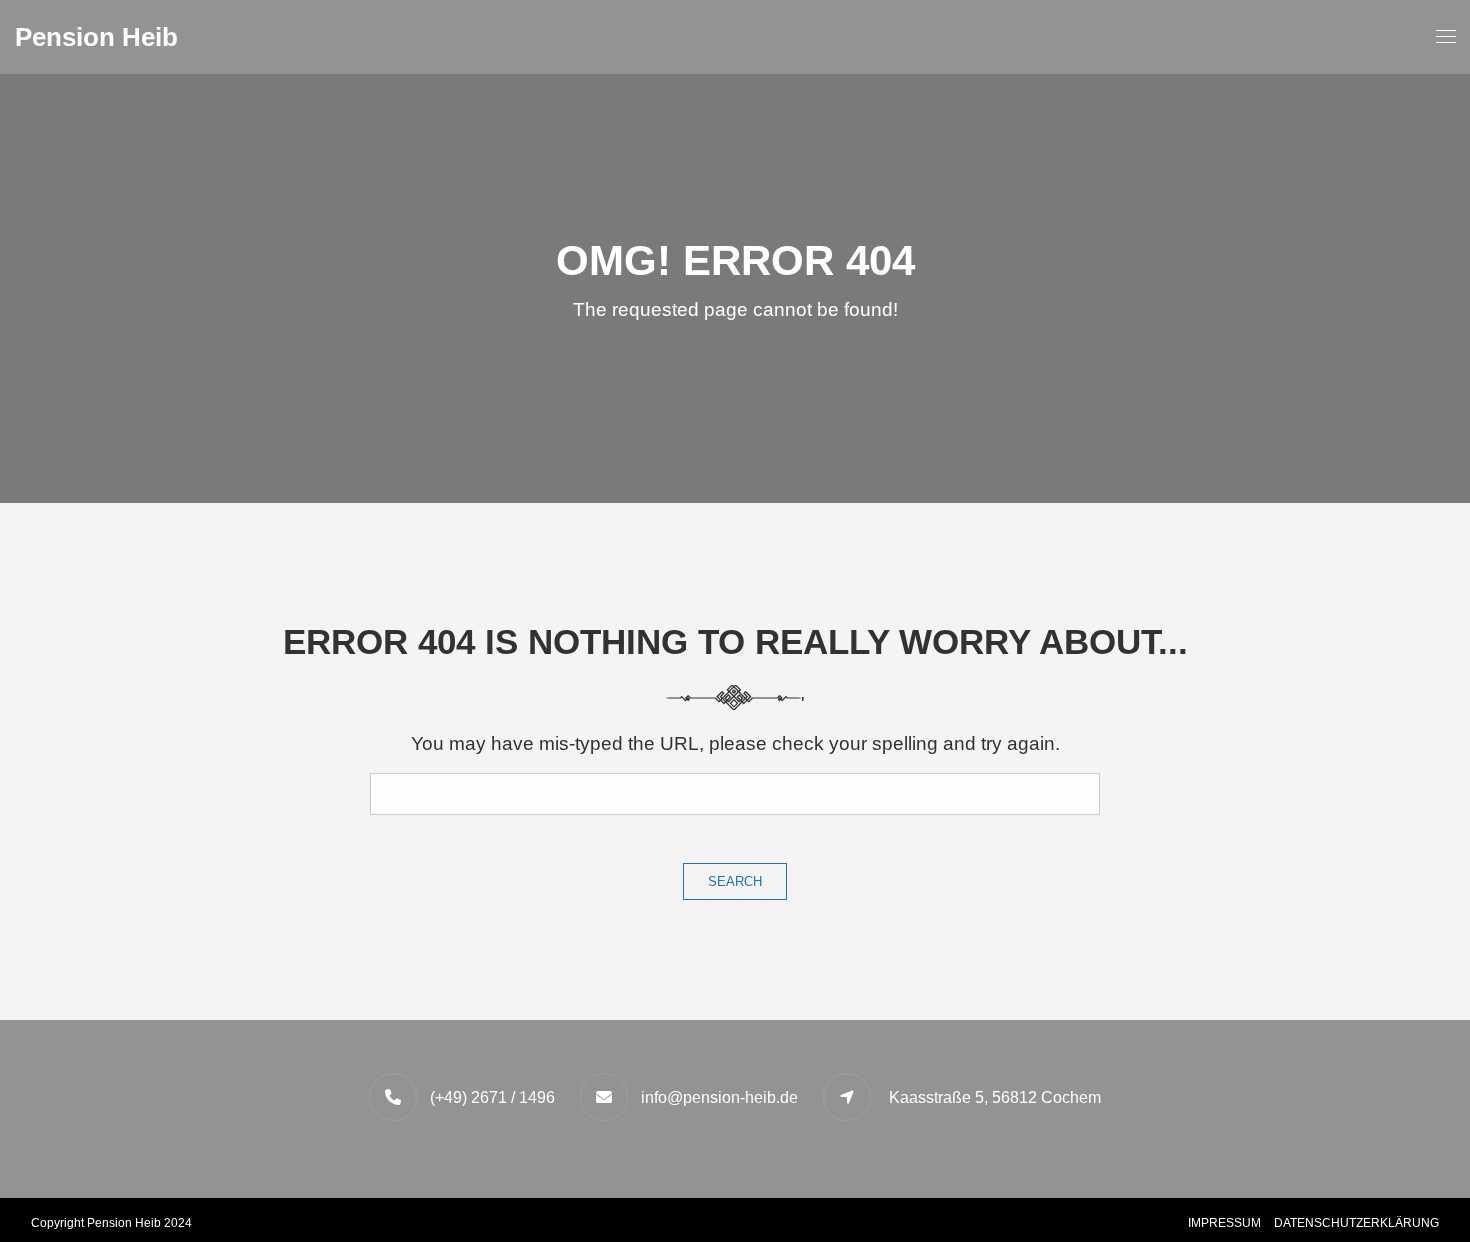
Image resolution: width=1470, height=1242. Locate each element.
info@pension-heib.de (719, 1097)
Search (735, 881)
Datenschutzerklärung (1356, 1223)
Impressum (1224, 1223)
